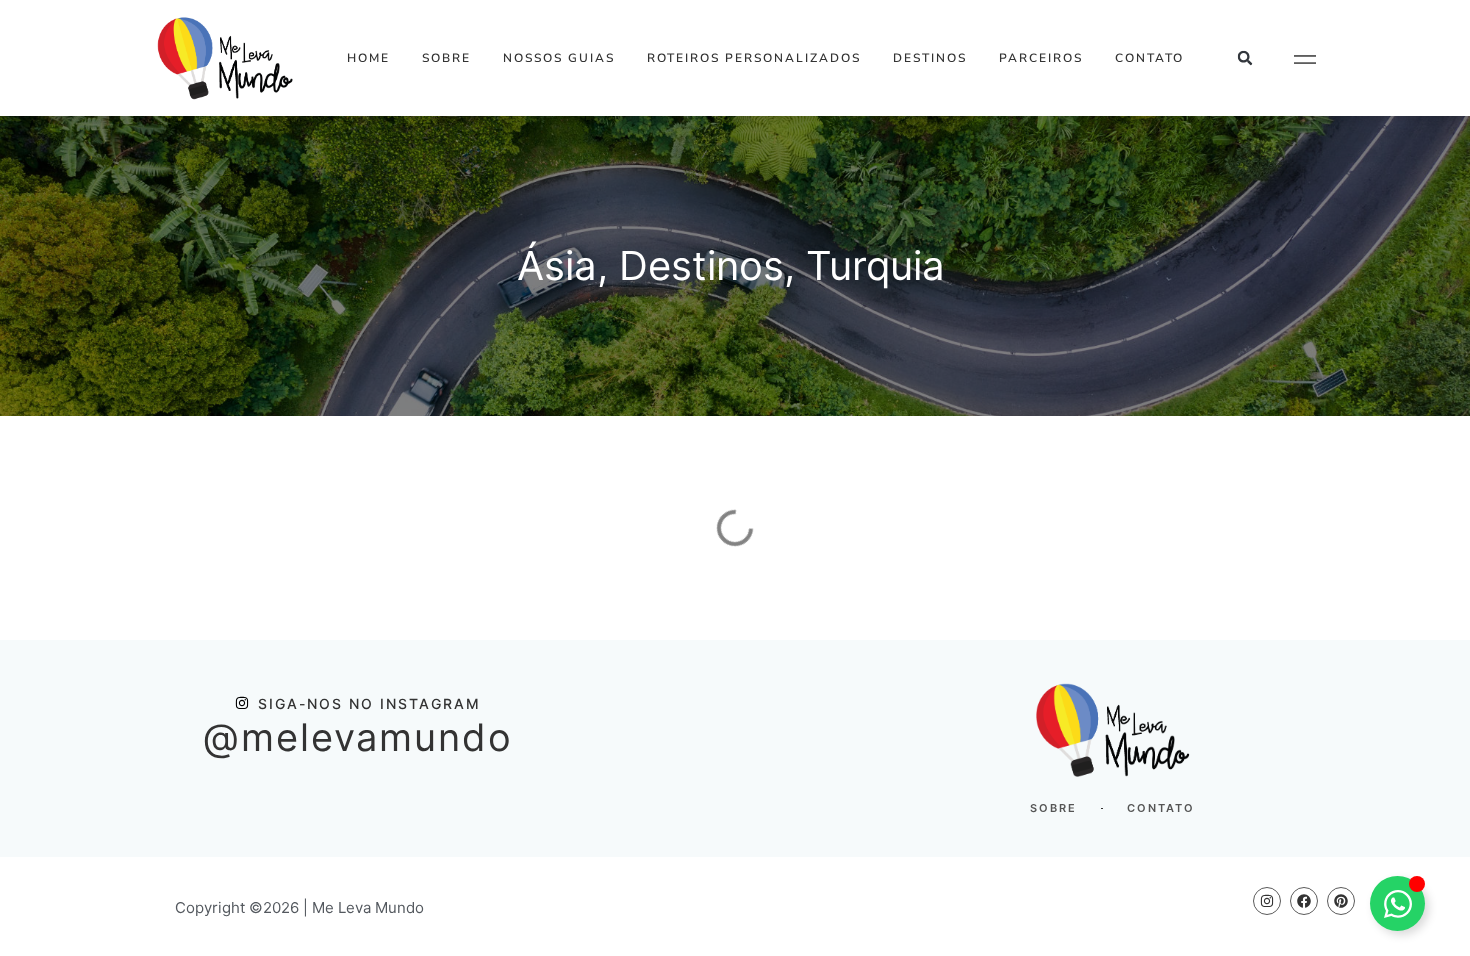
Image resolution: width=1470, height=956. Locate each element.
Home (368, 58)
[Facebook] (1304, 901)
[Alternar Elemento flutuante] (1397, 903)
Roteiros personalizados (754, 58)
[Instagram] (1267, 901)
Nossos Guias (559, 58)
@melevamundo (358, 737)
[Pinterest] (1341, 901)
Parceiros (1041, 58)
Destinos (930, 58)
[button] (1245, 58)
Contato (1149, 58)
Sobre (446, 58)
